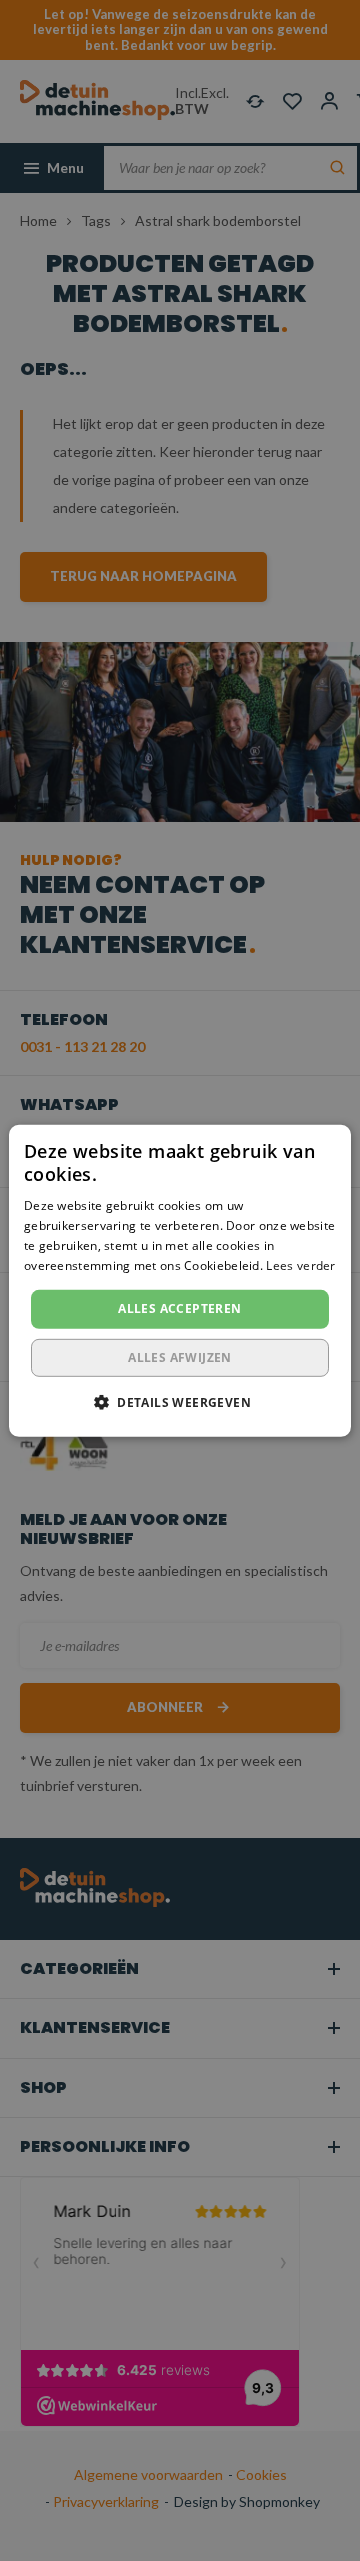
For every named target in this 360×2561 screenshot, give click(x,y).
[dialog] (180, 1280)
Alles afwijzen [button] (180, 1357)
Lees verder (300, 1264)
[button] (180, 1402)
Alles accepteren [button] (179, 1308)
